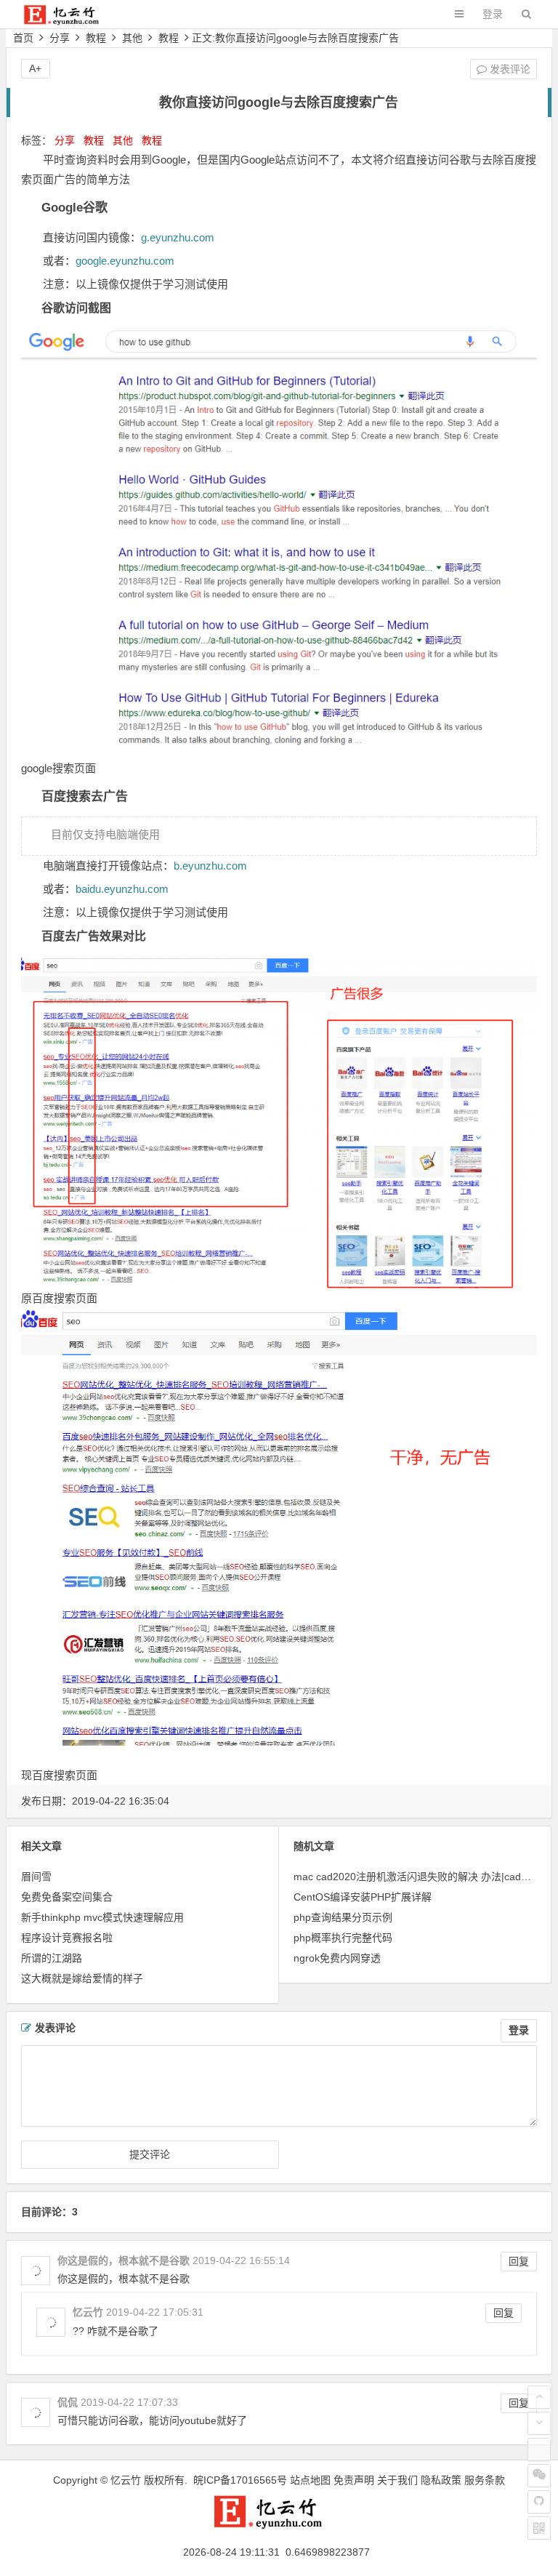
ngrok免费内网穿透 (337, 1958)
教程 (96, 38)
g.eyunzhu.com (178, 237)
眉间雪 (36, 1877)
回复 (519, 2261)
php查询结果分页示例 (343, 1917)
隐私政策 (441, 2480)
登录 (493, 14)
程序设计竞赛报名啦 (67, 1938)
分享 (60, 38)
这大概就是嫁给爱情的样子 (82, 1978)
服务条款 (485, 2480)
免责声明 (354, 2480)
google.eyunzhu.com (125, 261)
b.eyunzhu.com (210, 866)
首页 (23, 38)
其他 (132, 38)
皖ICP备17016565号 (240, 2480)
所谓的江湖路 (52, 1958)
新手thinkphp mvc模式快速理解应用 (102, 1917)
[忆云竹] (69, 21)
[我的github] (539, 2502)
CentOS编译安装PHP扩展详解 (363, 1897)
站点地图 (310, 2480)
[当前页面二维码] (539, 2528)
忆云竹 (126, 2480)
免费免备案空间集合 (67, 1897)
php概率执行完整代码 (343, 1938)
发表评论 (509, 69)
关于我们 (397, 2480)
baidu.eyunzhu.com (122, 889)
